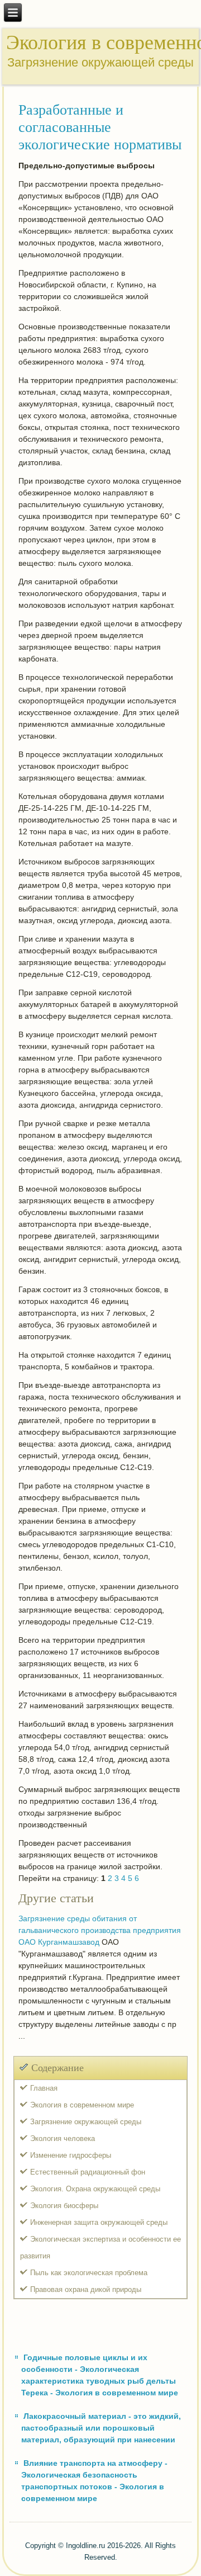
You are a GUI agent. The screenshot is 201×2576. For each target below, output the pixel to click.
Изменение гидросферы (71, 2155)
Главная (44, 2088)
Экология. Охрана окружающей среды (95, 2189)
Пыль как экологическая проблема (89, 2273)
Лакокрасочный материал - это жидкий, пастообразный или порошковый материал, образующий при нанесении (101, 2428)
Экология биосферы (64, 2206)
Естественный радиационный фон (88, 2172)
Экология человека (63, 2138)
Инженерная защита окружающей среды (99, 2222)
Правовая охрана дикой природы (86, 2289)
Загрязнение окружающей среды (86, 2122)
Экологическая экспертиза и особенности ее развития (100, 2247)
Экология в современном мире (82, 2105)
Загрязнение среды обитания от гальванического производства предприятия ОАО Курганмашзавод (100, 1930)
